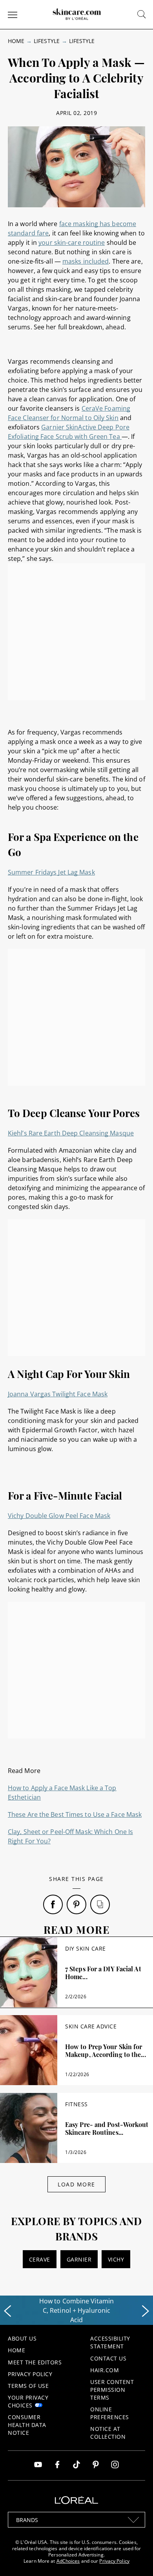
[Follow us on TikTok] (76, 2466)
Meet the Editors (35, 2362)
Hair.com (105, 2370)
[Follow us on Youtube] (38, 2466)
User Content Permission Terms (112, 2390)
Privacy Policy (30, 2374)
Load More (76, 2184)
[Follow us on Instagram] (115, 2466)
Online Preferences (110, 2413)
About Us (22, 2338)
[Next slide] (146, 2311)
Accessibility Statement (110, 2342)
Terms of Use (28, 2386)
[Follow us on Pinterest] (96, 2466)
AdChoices (68, 2561)
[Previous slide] (7, 2311)
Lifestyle (46, 41)
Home (16, 41)
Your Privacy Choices (28, 2401)
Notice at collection (108, 2433)
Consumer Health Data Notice (27, 2425)
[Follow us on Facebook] (57, 2466)
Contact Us (108, 2358)
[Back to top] (135, 2558)
